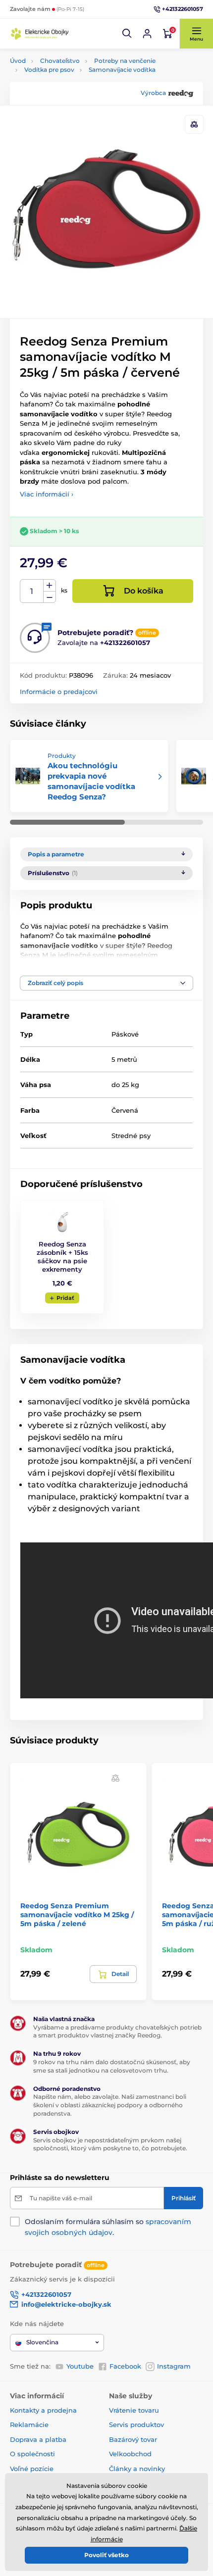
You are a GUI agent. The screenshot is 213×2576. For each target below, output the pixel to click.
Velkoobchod (130, 2454)
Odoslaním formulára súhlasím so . (108, 2227)
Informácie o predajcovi (59, 692)
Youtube (80, 2366)
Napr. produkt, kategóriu (74, 101)
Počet (32, 591)
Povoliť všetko (106, 2555)
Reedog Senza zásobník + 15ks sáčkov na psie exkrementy (62, 1257)
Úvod (18, 61)
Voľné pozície (32, 2469)
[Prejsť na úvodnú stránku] (40, 33)
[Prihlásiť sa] (147, 34)
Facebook (125, 2366)
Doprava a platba (38, 2439)
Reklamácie (29, 2425)
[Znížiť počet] (50, 597)
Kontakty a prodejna (43, 2410)
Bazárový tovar (133, 2439)
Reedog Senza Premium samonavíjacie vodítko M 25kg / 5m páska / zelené (77, 1915)
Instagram (174, 2366)
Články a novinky (137, 2469)
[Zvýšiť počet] (50, 586)
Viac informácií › (47, 494)
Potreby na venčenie (125, 61)
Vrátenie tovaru (134, 2410)
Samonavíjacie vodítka (122, 70)
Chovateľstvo (60, 61)
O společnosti (32, 2454)
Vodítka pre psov (49, 70)
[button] (127, 34)
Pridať (65, 1298)
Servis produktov (136, 2425)
